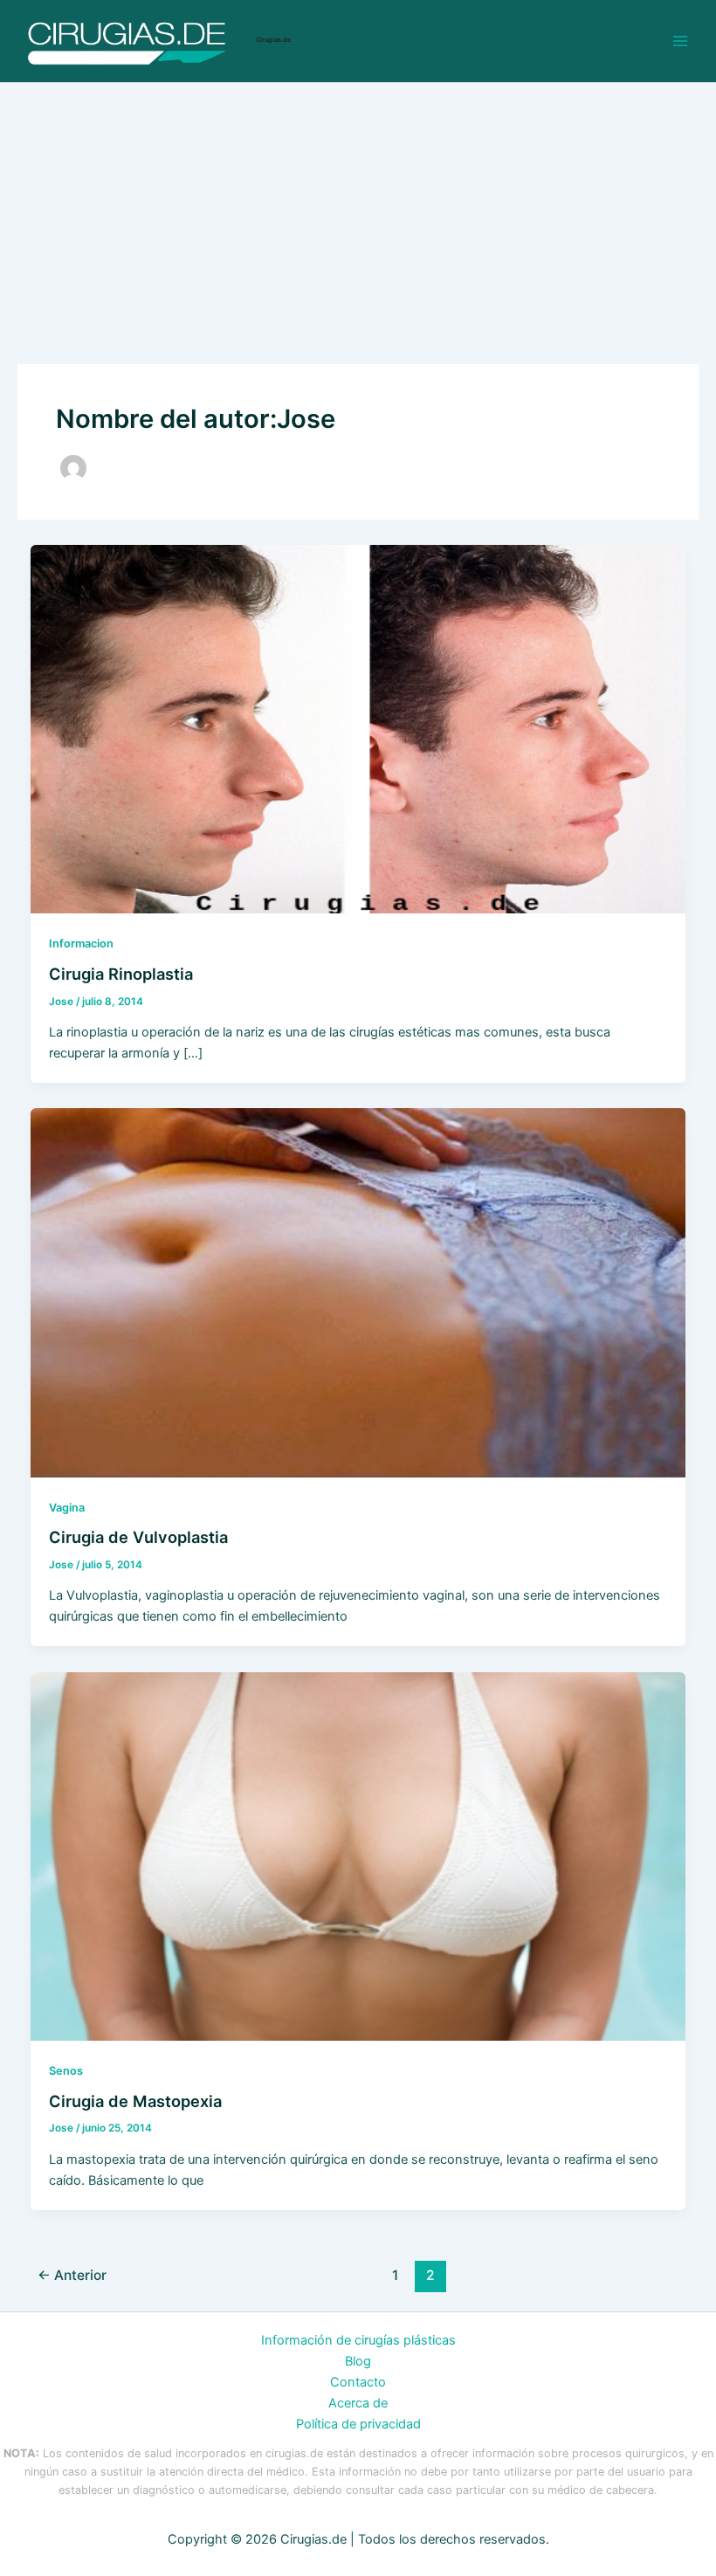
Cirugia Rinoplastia (121, 974)
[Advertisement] (358, 214)
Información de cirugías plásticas (358, 2340)
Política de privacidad (358, 2424)
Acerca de (358, 2403)
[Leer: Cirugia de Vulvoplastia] (358, 1291)
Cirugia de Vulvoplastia (138, 1537)
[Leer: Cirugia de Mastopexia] (358, 1856)
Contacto (358, 2382)
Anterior (72, 2275)
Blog (358, 2361)
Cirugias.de (273, 40)
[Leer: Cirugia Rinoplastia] (358, 728)
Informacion (81, 944)
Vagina (67, 1508)
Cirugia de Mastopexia (135, 2101)
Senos (66, 2071)
